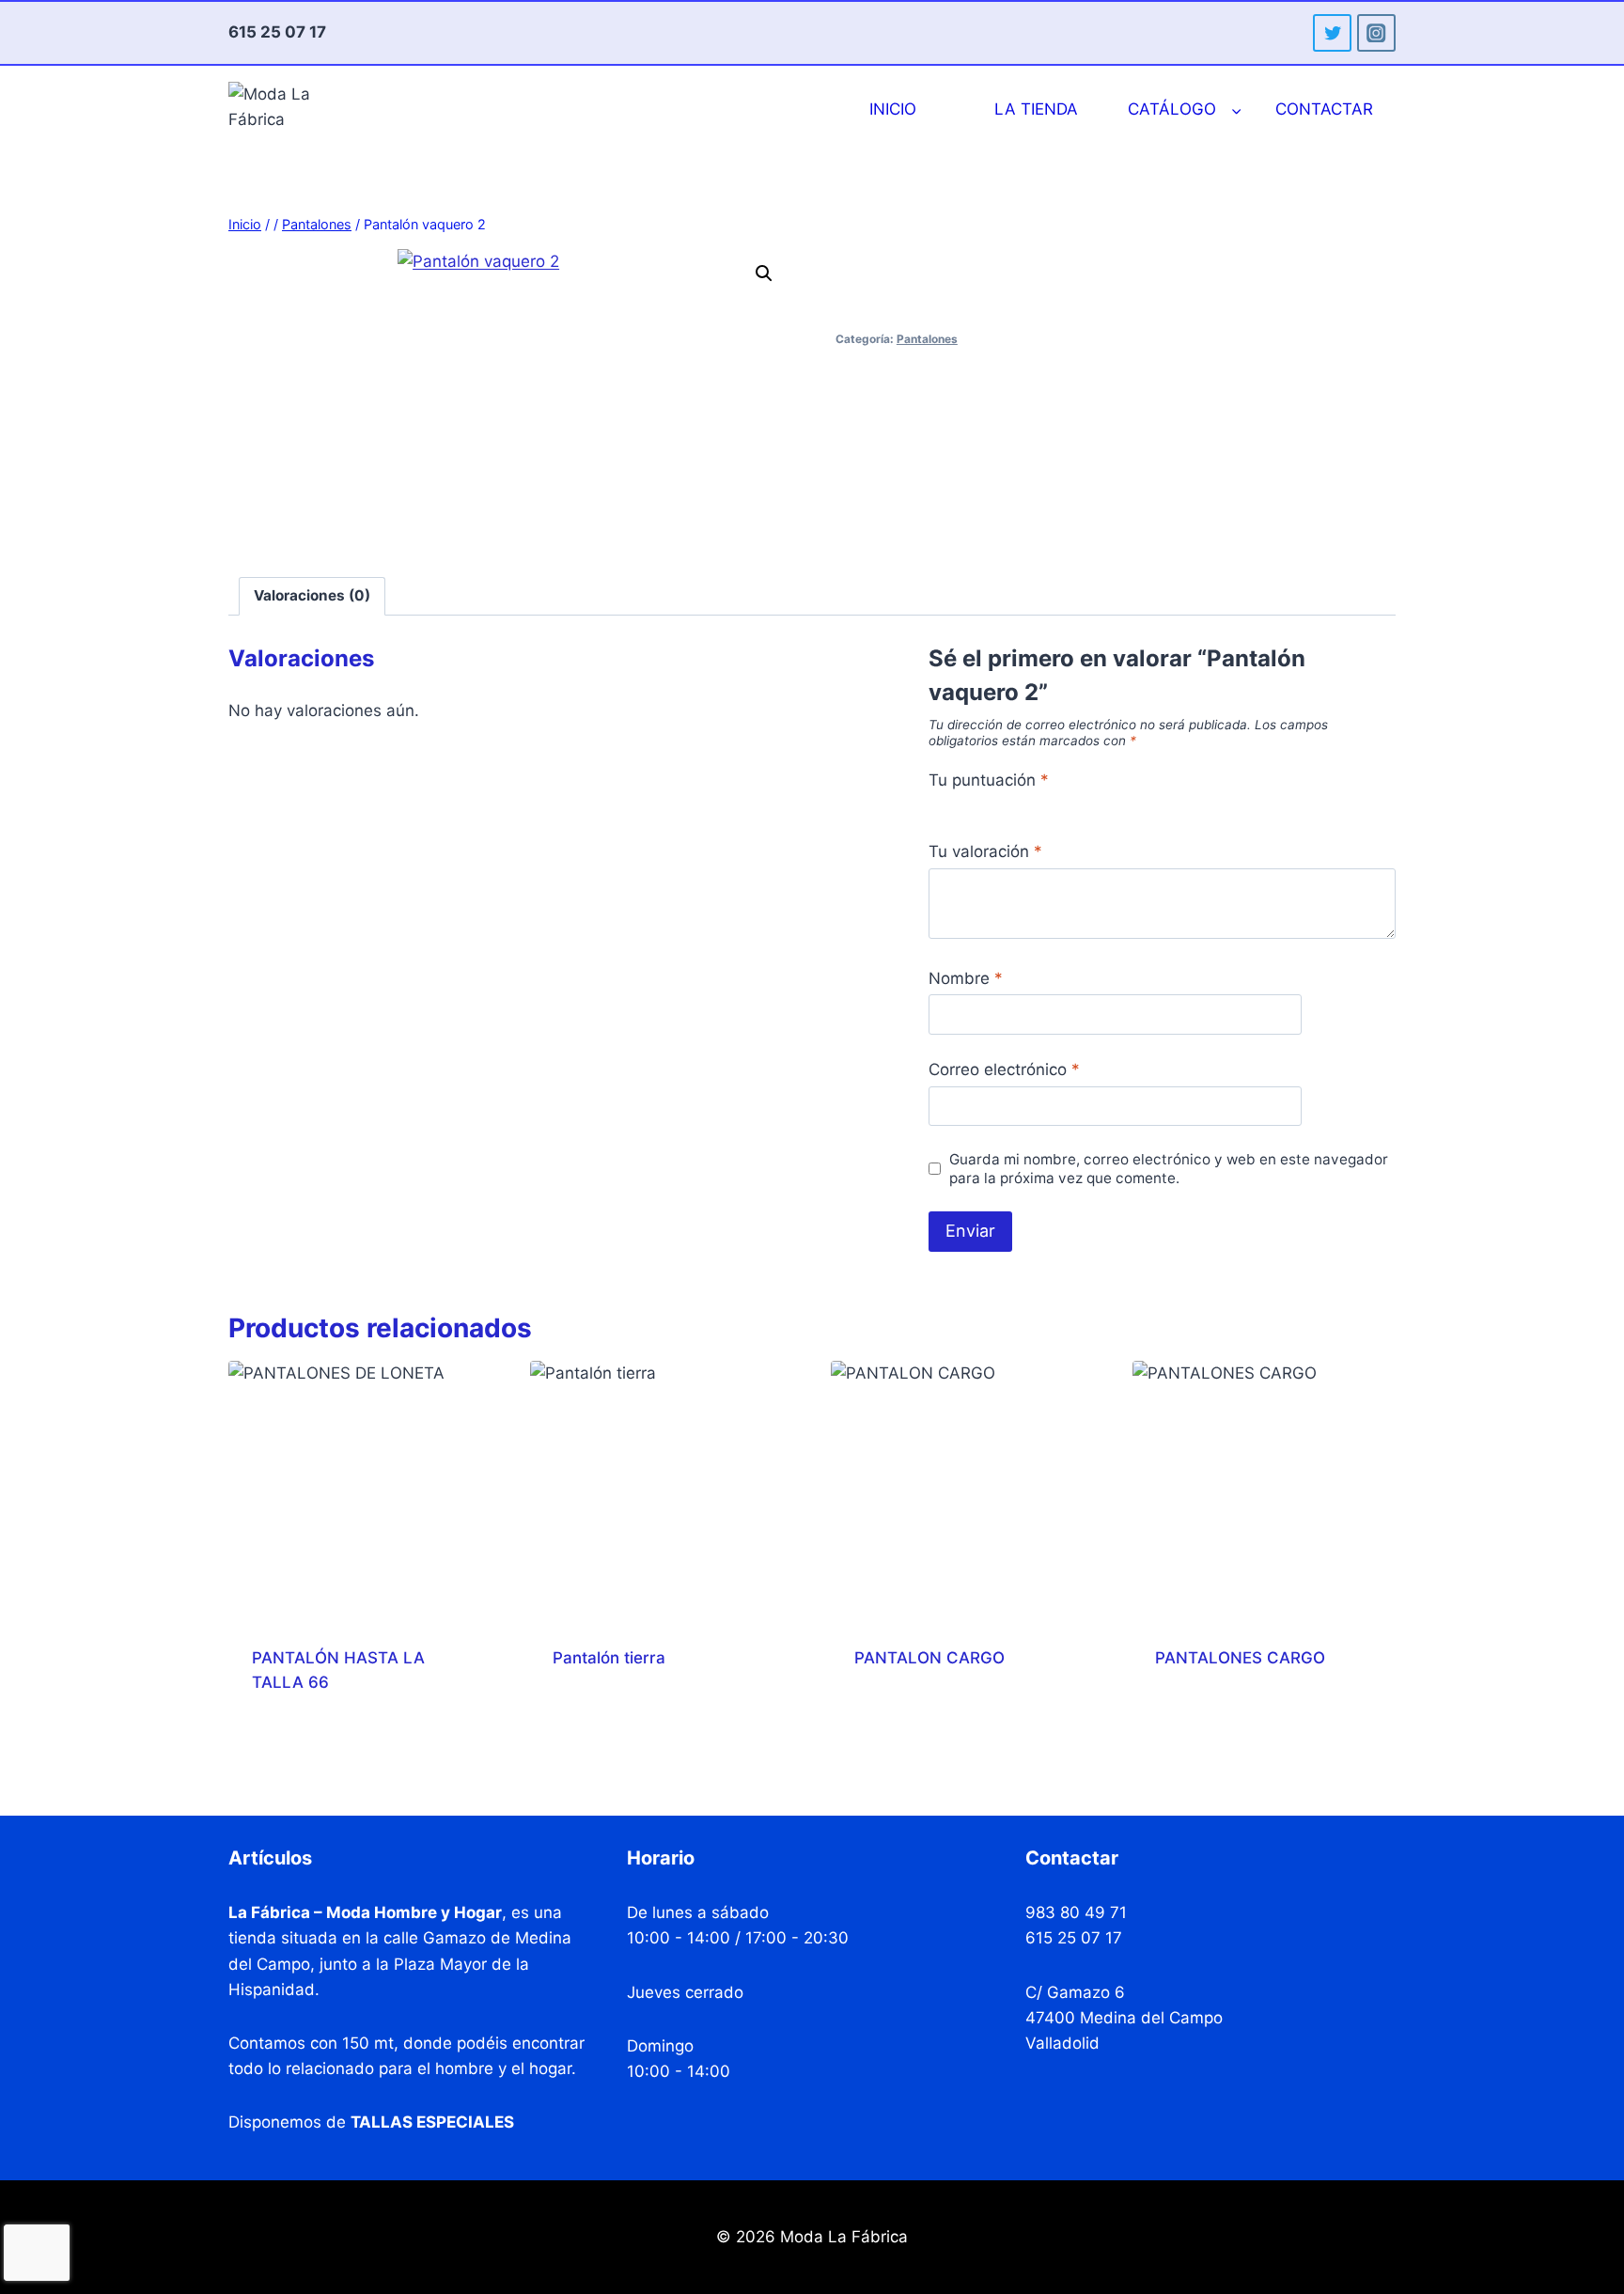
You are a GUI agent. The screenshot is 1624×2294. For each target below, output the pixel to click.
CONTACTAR (1324, 109)
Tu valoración (985, 851)
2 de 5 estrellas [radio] (957, 804)
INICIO (893, 109)
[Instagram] (1376, 33)
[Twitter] (1332, 33)
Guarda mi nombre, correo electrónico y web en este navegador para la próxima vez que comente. (1169, 1169)
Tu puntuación (989, 780)
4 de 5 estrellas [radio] (999, 804)
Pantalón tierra (609, 1658)
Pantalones (927, 339)
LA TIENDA (1036, 109)
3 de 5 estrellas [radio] (978, 804)
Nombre (966, 978)
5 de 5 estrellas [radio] (1019, 804)
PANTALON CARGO (929, 1658)
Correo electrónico (1004, 1069)
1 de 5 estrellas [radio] (937, 804)
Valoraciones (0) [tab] (312, 595)
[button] (764, 273)
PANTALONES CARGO (1240, 1658)
